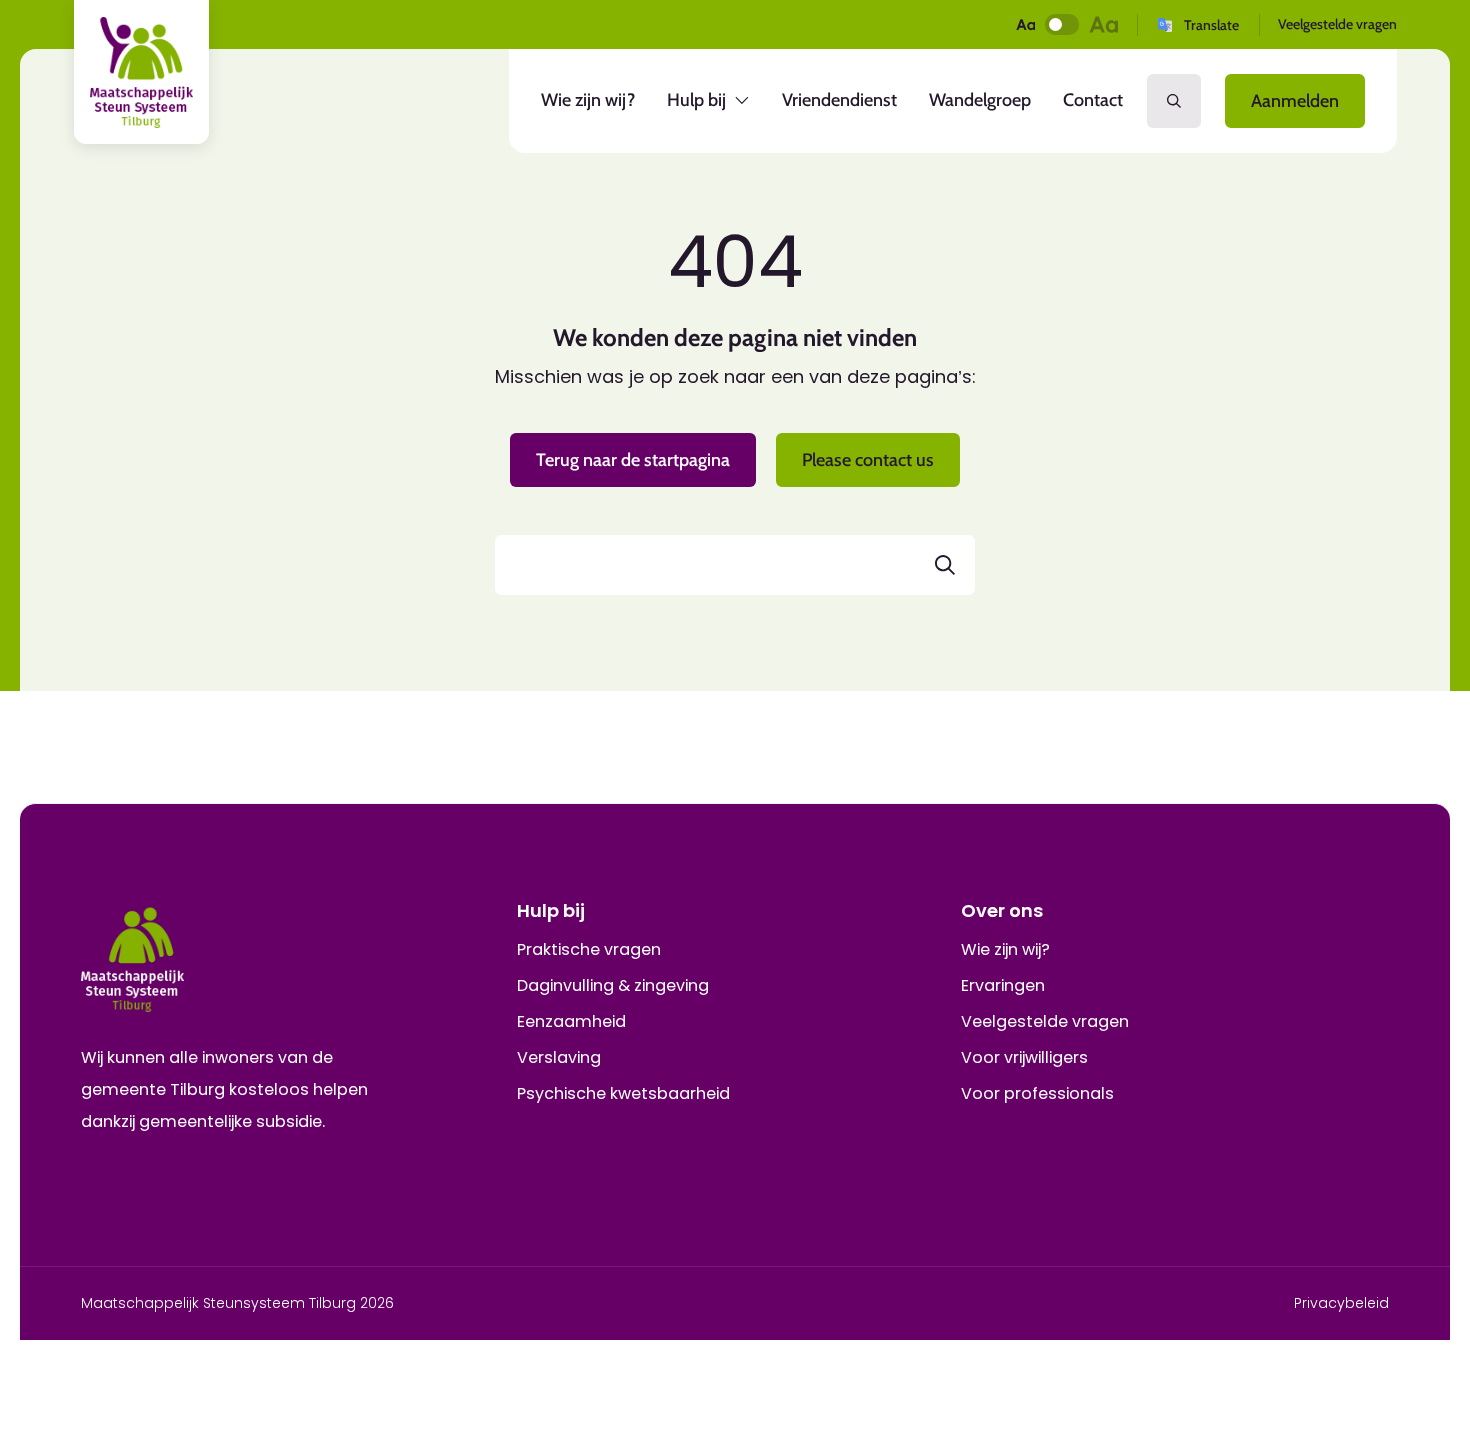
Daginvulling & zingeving (613, 985)
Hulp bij (706, 105)
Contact (1093, 100)
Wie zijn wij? (588, 100)
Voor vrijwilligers (1024, 1057)
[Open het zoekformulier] (1174, 101)
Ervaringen (1003, 985)
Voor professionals (1037, 1093)
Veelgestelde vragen (1337, 24)
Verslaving (559, 1057)
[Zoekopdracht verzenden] (945, 565)
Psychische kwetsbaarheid (623, 1093)
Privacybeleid (1341, 1303)
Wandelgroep (980, 100)
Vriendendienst (839, 100)
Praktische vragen (589, 949)
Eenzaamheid (571, 1021)
